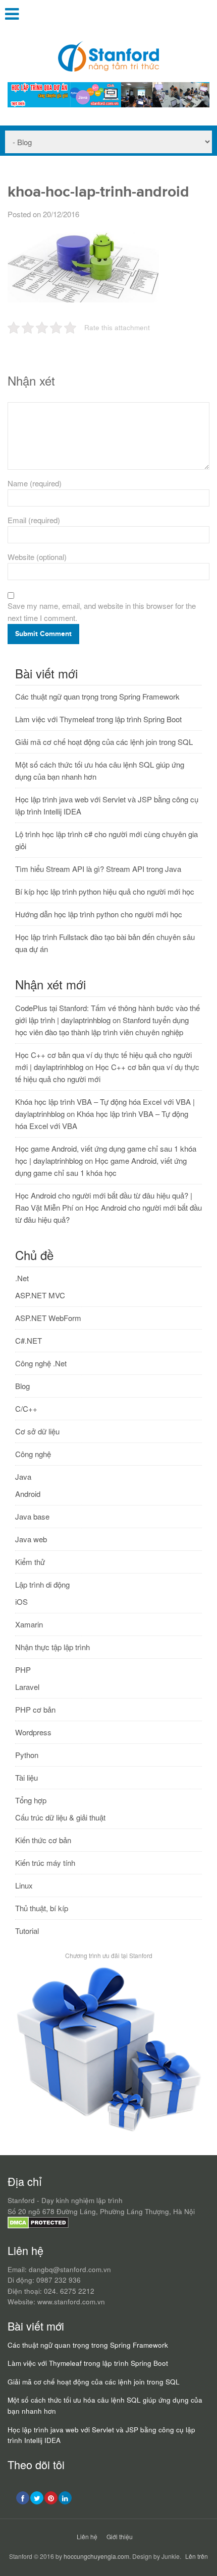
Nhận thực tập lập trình (52, 1647)
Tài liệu (26, 1777)
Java (23, 1477)
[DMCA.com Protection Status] (38, 2226)
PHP (23, 1670)
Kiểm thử (30, 1562)
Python (27, 1755)
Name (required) (35, 483)
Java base (32, 1516)
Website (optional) (37, 557)
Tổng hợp (31, 1800)
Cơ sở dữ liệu (37, 1431)
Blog (22, 1386)
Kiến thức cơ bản (43, 1840)
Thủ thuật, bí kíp (42, 1908)
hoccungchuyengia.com (96, 2556)
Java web (31, 1539)
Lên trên (197, 2556)
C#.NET (29, 1340)
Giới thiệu (120, 2536)
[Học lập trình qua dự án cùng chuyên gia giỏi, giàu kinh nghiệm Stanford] (108, 104)
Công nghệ (33, 1454)
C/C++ (26, 1408)
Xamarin (29, 1624)
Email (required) (34, 520)
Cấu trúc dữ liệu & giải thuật (60, 1817)
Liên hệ (87, 2536)
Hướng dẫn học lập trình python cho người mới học (99, 914)
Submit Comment (43, 634)
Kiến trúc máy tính (45, 1863)
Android (28, 1494)
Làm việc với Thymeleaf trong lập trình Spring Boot (98, 719)
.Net (22, 1278)
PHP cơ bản (35, 1709)
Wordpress (33, 1732)
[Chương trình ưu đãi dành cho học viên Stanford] (109, 2132)
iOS (21, 1601)
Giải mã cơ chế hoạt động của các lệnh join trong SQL (104, 742)
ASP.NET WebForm (48, 1318)
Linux (24, 1885)
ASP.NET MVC (40, 1295)
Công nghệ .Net (41, 1363)
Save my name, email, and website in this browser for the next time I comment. (102, 612)
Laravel (27, 1687)
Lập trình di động (42, 1584)
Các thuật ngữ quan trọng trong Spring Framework (97, 696)
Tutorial (27, 1931)
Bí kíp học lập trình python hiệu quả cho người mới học (105, 891)
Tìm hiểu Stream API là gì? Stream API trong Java (98, 869)
